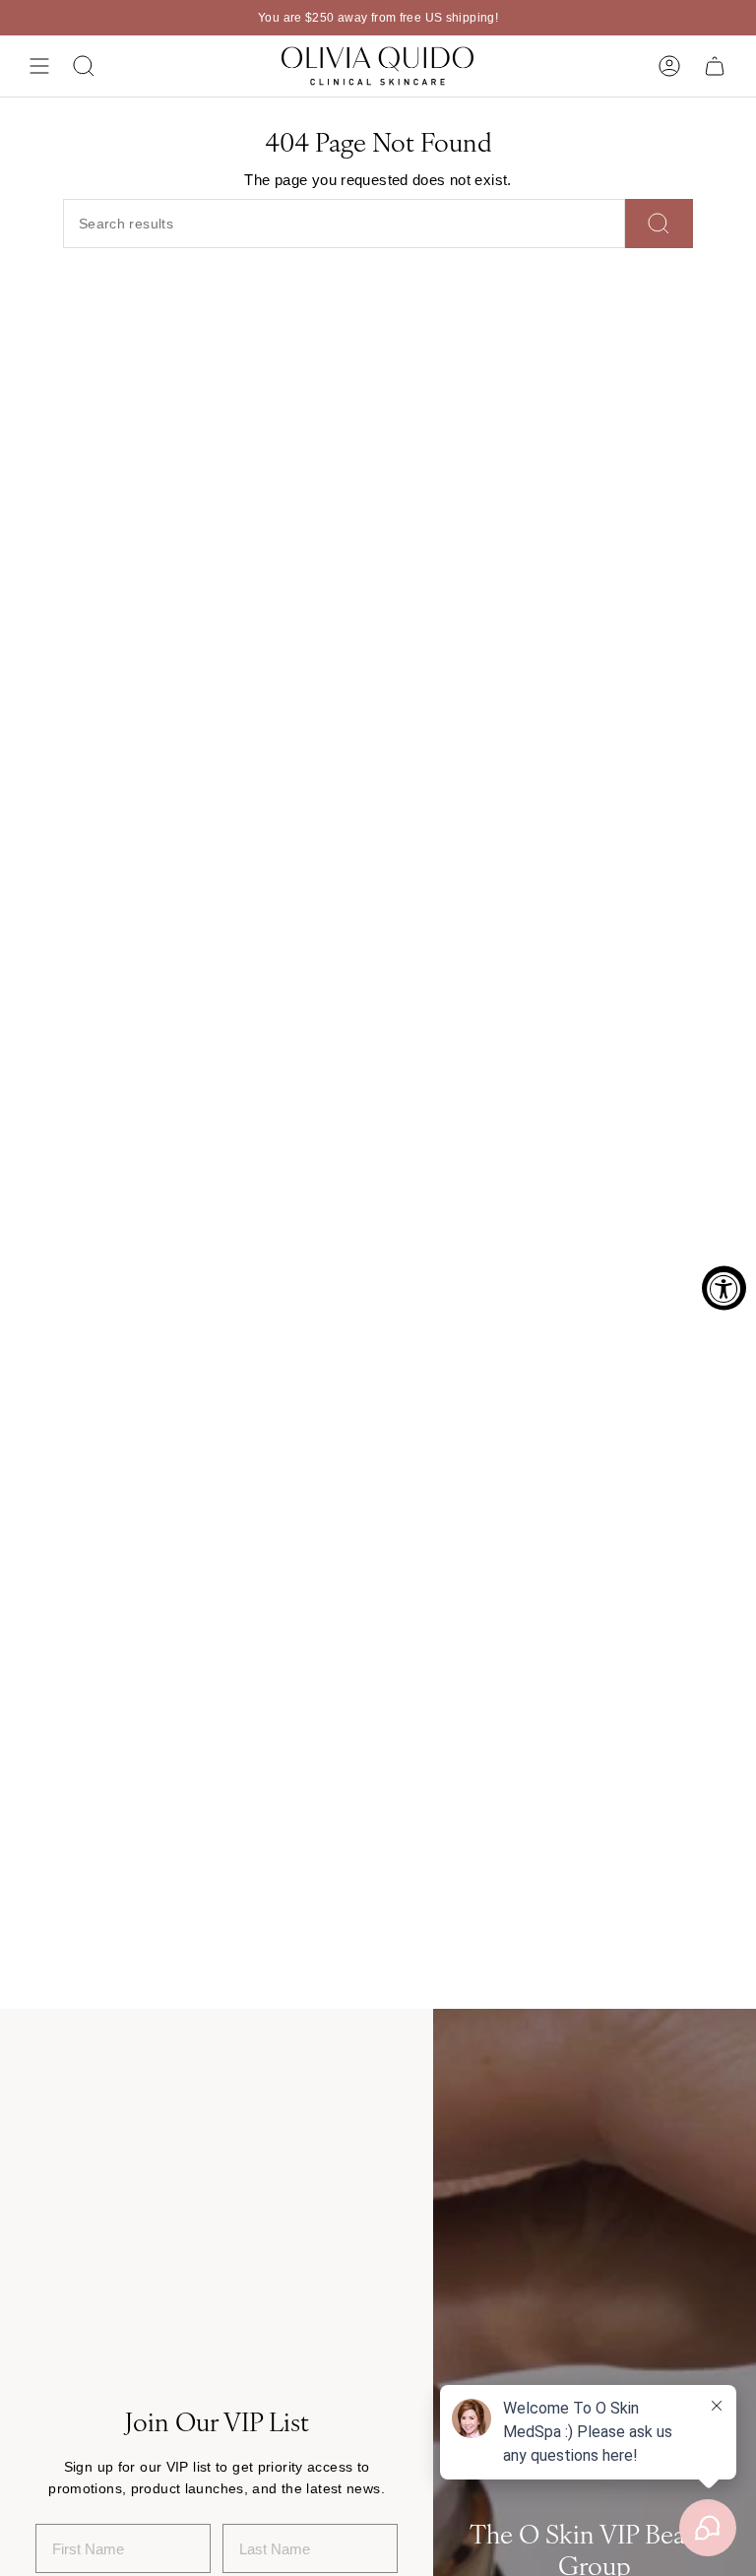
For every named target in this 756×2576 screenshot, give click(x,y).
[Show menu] (39, 66)
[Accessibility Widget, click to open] (724, 1288)
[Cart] (715, 66)
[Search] (659, 224)
